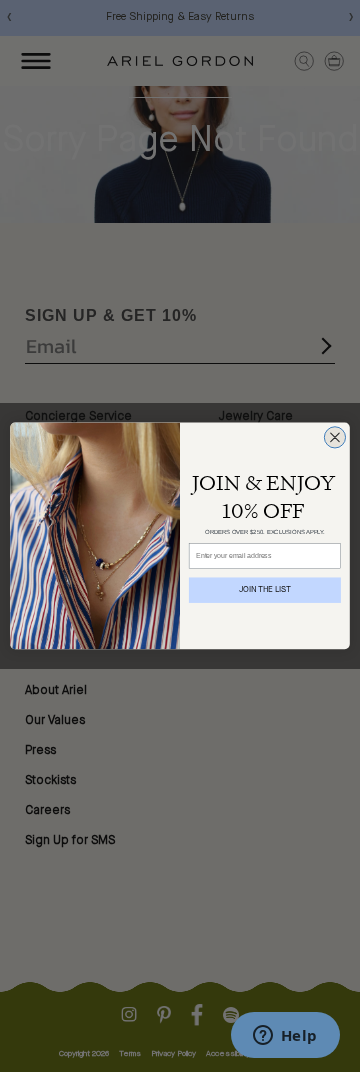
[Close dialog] (334, 437)
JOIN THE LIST (265, 590)
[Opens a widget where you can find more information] (285, 1037)
